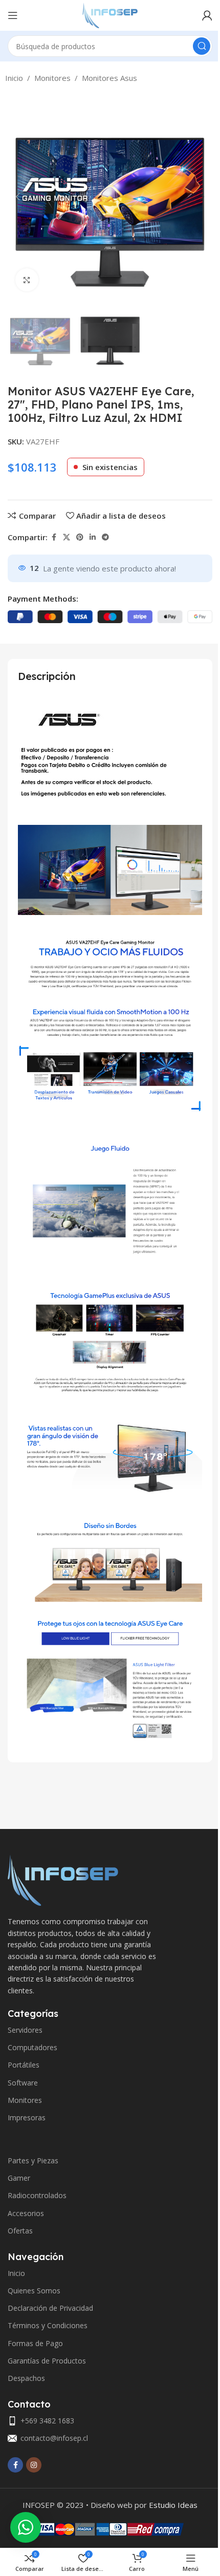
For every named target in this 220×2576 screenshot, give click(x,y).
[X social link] (67, 537)
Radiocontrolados (37, 2195)
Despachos (26, 2378)
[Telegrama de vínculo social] (105, 537)
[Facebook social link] (54, 537)
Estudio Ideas (173, 2505)
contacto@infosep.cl (54, 2438)
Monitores (52, 78)
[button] (18, 197)
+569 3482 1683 (47, 2421)
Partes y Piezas (33, 2160)
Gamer (19, 2178)
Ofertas (20, 2231)
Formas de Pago (35, 2343)
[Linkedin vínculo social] (93, 537)
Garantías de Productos (47, 2361)
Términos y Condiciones (48, 2325)
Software (23, 2083)
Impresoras (27, 2117)
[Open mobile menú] (13, 15)
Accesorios (26, 2213)
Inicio (14, 78)
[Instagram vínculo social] (34, 2465)
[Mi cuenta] (207, 15)
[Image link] (63, 1879)
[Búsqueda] (202, 46)
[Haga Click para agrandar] (27, 280)
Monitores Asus (109, 78)
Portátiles (24, 2065)
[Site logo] (110, 14)
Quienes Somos (34, 2291)
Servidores (25, 2030)
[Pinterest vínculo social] (80, 537)
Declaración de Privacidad (50, 2308)
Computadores (32, 2047)
